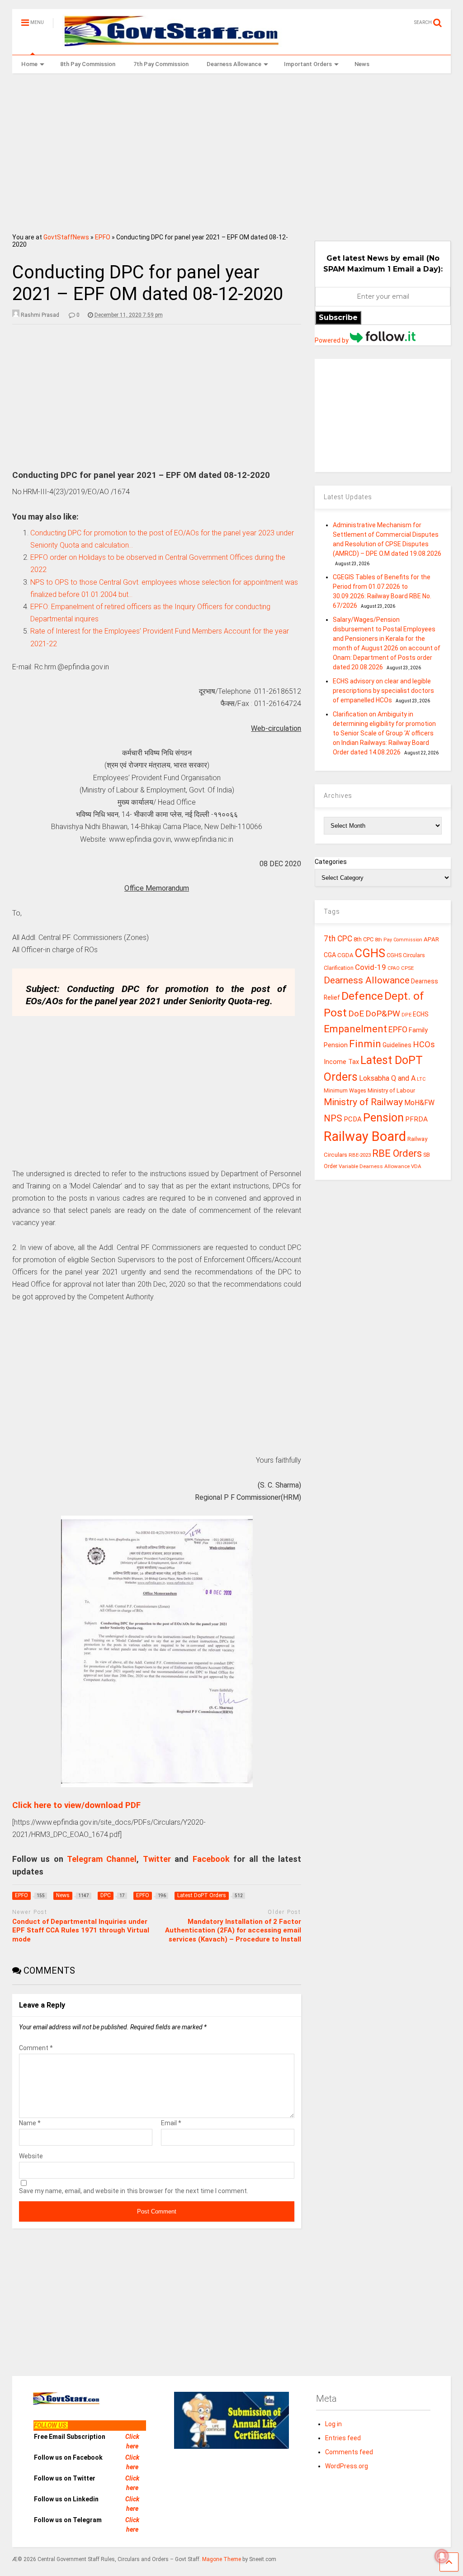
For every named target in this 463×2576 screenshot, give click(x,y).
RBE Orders (397, 1153)
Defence (362, 996)
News (362, 64)
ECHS (421, 1014)
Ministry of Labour (391, 1090)
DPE (406, 1015)
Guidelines (397, 1045)
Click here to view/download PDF (76, 1805)
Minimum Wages (345, 1091)
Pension (383, 1118)
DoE (356, 1014)
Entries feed (343, 2438)
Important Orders (308, 64)
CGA (330, 955)
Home (29, 64)
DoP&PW (383, 1014)
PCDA (353, 1119)
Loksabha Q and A (387, 1078)
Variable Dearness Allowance (374, 1166)
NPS (333, 1118)
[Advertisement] (232, 150)
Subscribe (338, 317)
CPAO (394, 968)
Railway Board (365, 1136)
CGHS (370, 953)
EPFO (103, 237)
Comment (36, 2048)
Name (30, 2123)
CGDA (345, 955)
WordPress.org (347, 2466)
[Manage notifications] (442, 2556)
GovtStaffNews (66, 237)
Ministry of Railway (363, 1102)
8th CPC (364, 939)
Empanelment (355, 1029)
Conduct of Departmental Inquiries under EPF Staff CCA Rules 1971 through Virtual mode (81, 1930)
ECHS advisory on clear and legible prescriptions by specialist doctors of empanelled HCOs (383, 691)
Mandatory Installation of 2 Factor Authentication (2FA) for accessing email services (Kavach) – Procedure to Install (233, 1930)
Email (171, 2123)
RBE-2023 (360, 1155)
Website (31, 2156)
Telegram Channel (102, 1859)
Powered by (332, 340)
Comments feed (349, 2452)
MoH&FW (419, 1103)
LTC (421, 1079)
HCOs (424, 1044)
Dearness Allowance (234, 64)
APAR (431, 939)
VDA (416, 1166)
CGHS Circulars (406, 955)
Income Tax (341, 1062)
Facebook (211, 1859)
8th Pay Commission (88, 64)
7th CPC (338, 939)
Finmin (365, 1044)
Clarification (339, 968)
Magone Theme (222, 2559)
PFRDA (416, 1119)
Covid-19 (371, 967)
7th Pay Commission (161, 64)
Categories (331, 862)
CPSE (407, 968)
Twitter (157, 1859)
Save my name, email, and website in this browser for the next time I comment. (134, 2191)
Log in (333, 2424)
